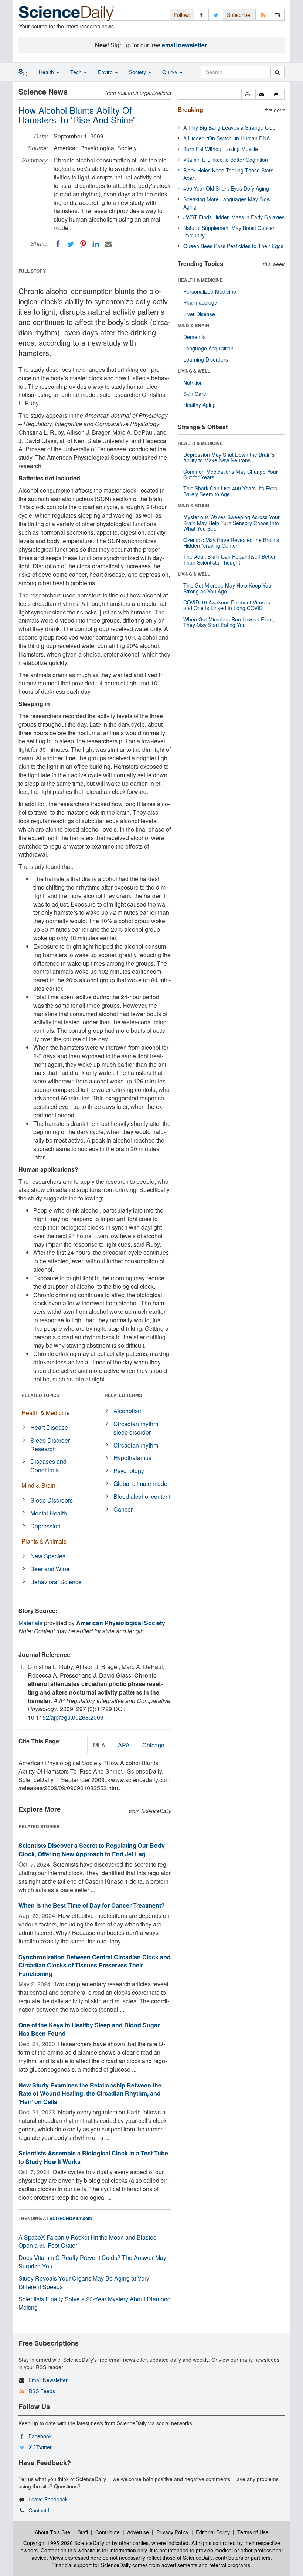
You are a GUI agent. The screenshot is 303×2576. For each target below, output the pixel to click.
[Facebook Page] (201, 15)
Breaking (190, 109)
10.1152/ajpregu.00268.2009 (66, 1717)
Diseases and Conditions (48, 1466)
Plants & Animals (44, 1541)
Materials (30, 1623)
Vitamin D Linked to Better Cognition (226, 160)
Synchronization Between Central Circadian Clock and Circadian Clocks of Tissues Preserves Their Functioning (95, 1965)
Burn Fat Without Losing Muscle (221, 149)
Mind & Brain (38, 1485)
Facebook (40, 2436)
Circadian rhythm (136, 1445)
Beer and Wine (50, 1569)
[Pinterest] (83, 244)
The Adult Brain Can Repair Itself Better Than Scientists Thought (229, 559)
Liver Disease (199, 314)
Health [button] (47, 72)
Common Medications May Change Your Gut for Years (231, 474)
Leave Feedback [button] (48, 2499)
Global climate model (141, 1484)
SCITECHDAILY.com (71, 2218)
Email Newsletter (48, 2380)
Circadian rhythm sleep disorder (136, 1428)
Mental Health (49, 1513)
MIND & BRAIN (193, 325)
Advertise (138, 2532)
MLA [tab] (99, 1745)
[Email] (108, 244)
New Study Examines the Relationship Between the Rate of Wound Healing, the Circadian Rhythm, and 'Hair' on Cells (90, 2094)
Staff (83, 2532)
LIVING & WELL (194, 371)
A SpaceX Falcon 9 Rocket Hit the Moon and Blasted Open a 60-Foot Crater (88, 2241)
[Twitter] (71, 244)
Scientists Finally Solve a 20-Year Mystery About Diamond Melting (95, 2303)
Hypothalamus (132, 1458)
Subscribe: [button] (239, 15)
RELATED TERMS (123, 1395)
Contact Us (41, 2510)
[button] (248, 94)
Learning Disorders (206, 359)
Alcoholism (128, 1411)
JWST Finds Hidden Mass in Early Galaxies (234, 217)
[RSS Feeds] (263, 15)
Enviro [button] (106, 72)
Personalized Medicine (210, 291)
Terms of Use (253, 2532)
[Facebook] (58, 244)
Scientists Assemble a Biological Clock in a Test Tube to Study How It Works (93, 2157)
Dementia (195, 337)
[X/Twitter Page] (216, 15)
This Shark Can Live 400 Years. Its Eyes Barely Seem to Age (230, 491)
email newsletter (184, 45)
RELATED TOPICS (40, 1395)
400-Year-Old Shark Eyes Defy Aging (226, 188)
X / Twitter (40, 2447)
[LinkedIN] (96, 244)
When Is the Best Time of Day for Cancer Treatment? (92, 1905)
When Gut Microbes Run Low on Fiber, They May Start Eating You (229, 622)
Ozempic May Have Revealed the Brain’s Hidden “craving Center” (231, 543)
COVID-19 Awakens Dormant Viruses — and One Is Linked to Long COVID (230, 605)
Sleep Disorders (52, 1500)
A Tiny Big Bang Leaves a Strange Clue (229, 127)
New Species (48, 1556)
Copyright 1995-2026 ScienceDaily (64, 2543)
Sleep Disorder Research (50, 1445)
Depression (45, 1526)
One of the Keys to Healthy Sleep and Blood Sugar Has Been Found (89, 2029)
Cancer (123, 1509)
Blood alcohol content (142, 1496)
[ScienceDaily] (67, 13)
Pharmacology (200, 302)
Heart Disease (49, 1427)
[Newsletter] (277, 15)
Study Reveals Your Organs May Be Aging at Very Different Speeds (84, 2282)
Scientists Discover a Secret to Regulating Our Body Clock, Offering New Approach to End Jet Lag (92, 1850)
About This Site (52, 2532)
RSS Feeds (42, 2391)
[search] (277, 72)
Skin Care (195, 394)
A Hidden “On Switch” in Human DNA (227, 138)
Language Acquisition (208, 348)
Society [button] (138, 72)
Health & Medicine (46, 1413)
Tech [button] (77, 72)
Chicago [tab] (153, 1745)
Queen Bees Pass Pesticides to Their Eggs (233, 246)
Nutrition (193, 383)
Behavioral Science (56, 1582)
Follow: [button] (182, 15)
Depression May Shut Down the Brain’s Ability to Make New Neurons (229, 457)
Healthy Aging (200, 405)
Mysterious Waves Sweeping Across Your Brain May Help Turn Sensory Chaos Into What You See (231, 523)
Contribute (108, 2532)
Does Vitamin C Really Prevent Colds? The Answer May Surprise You (92, 2262)
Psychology (129, 1471)
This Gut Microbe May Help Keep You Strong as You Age (227, 588)
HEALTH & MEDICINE (200, 280)
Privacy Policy (172, 2532)
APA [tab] (124, 1745)
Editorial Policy (213, 2532)
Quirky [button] (171, 72)
